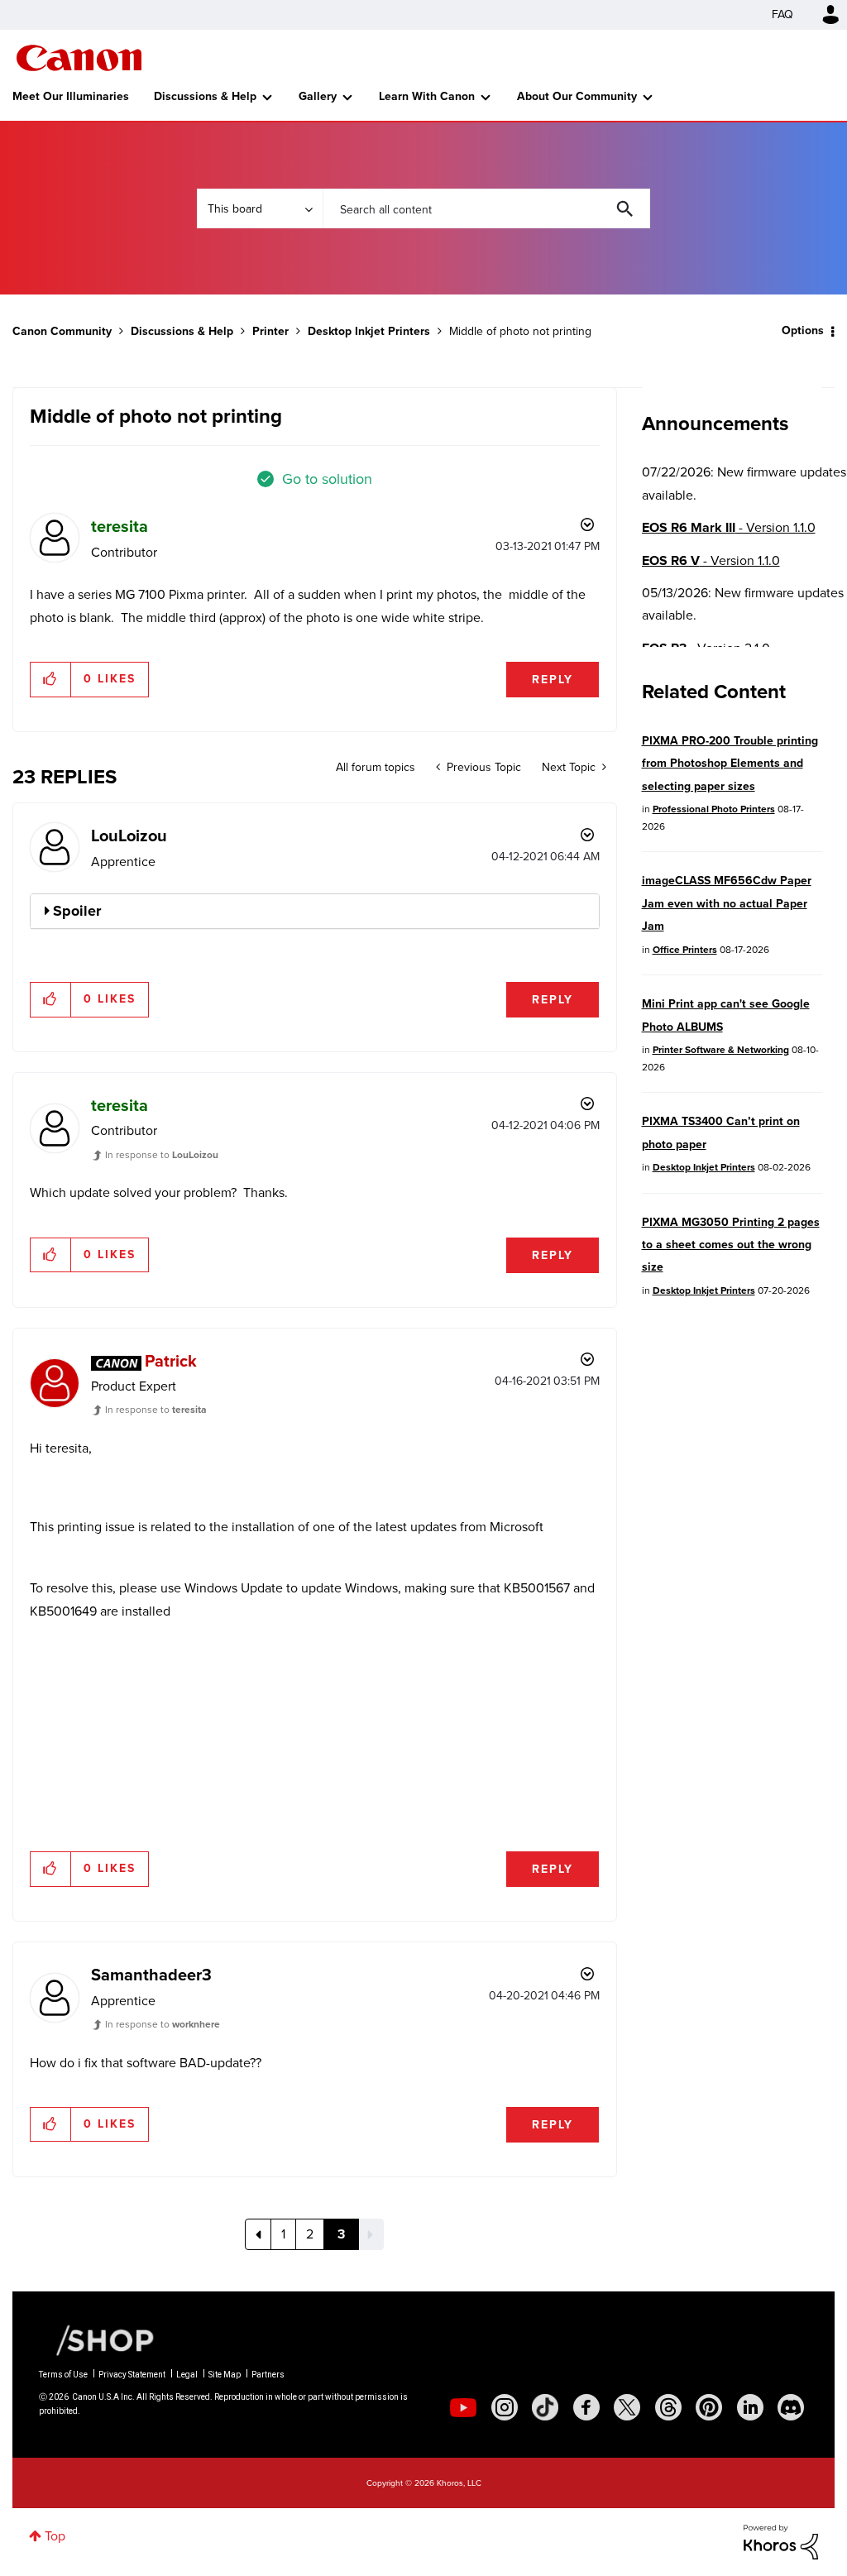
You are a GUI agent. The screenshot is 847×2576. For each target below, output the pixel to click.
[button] (653, 1155)
